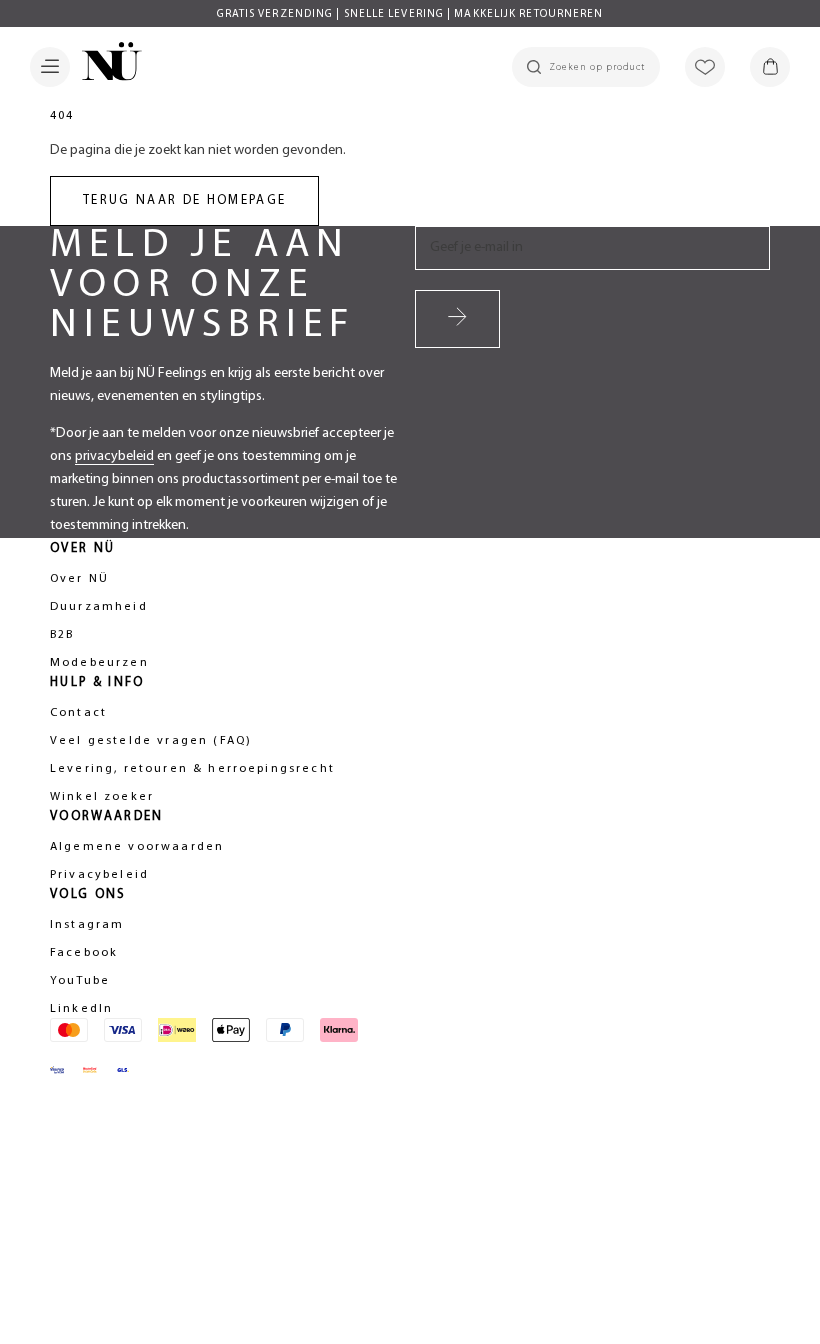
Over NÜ (79, 579)
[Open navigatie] (50, 67)
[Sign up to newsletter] (457, 319)
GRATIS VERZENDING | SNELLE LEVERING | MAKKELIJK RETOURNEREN (410, 14)
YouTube (80, 981)
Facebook (84, 953)
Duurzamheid (99, 607)
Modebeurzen (99, 663)
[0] (770, 67)
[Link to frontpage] (106, 65)
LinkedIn (81, 1009)
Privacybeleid (99, 875)
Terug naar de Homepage (184, 200)
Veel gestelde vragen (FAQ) (151, 741)
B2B (62, 635)
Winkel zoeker (102, 797)
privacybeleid (114, 456)
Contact (78, 713)
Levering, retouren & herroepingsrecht (192, 769)
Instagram (87, 925)
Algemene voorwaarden (137, 847)
